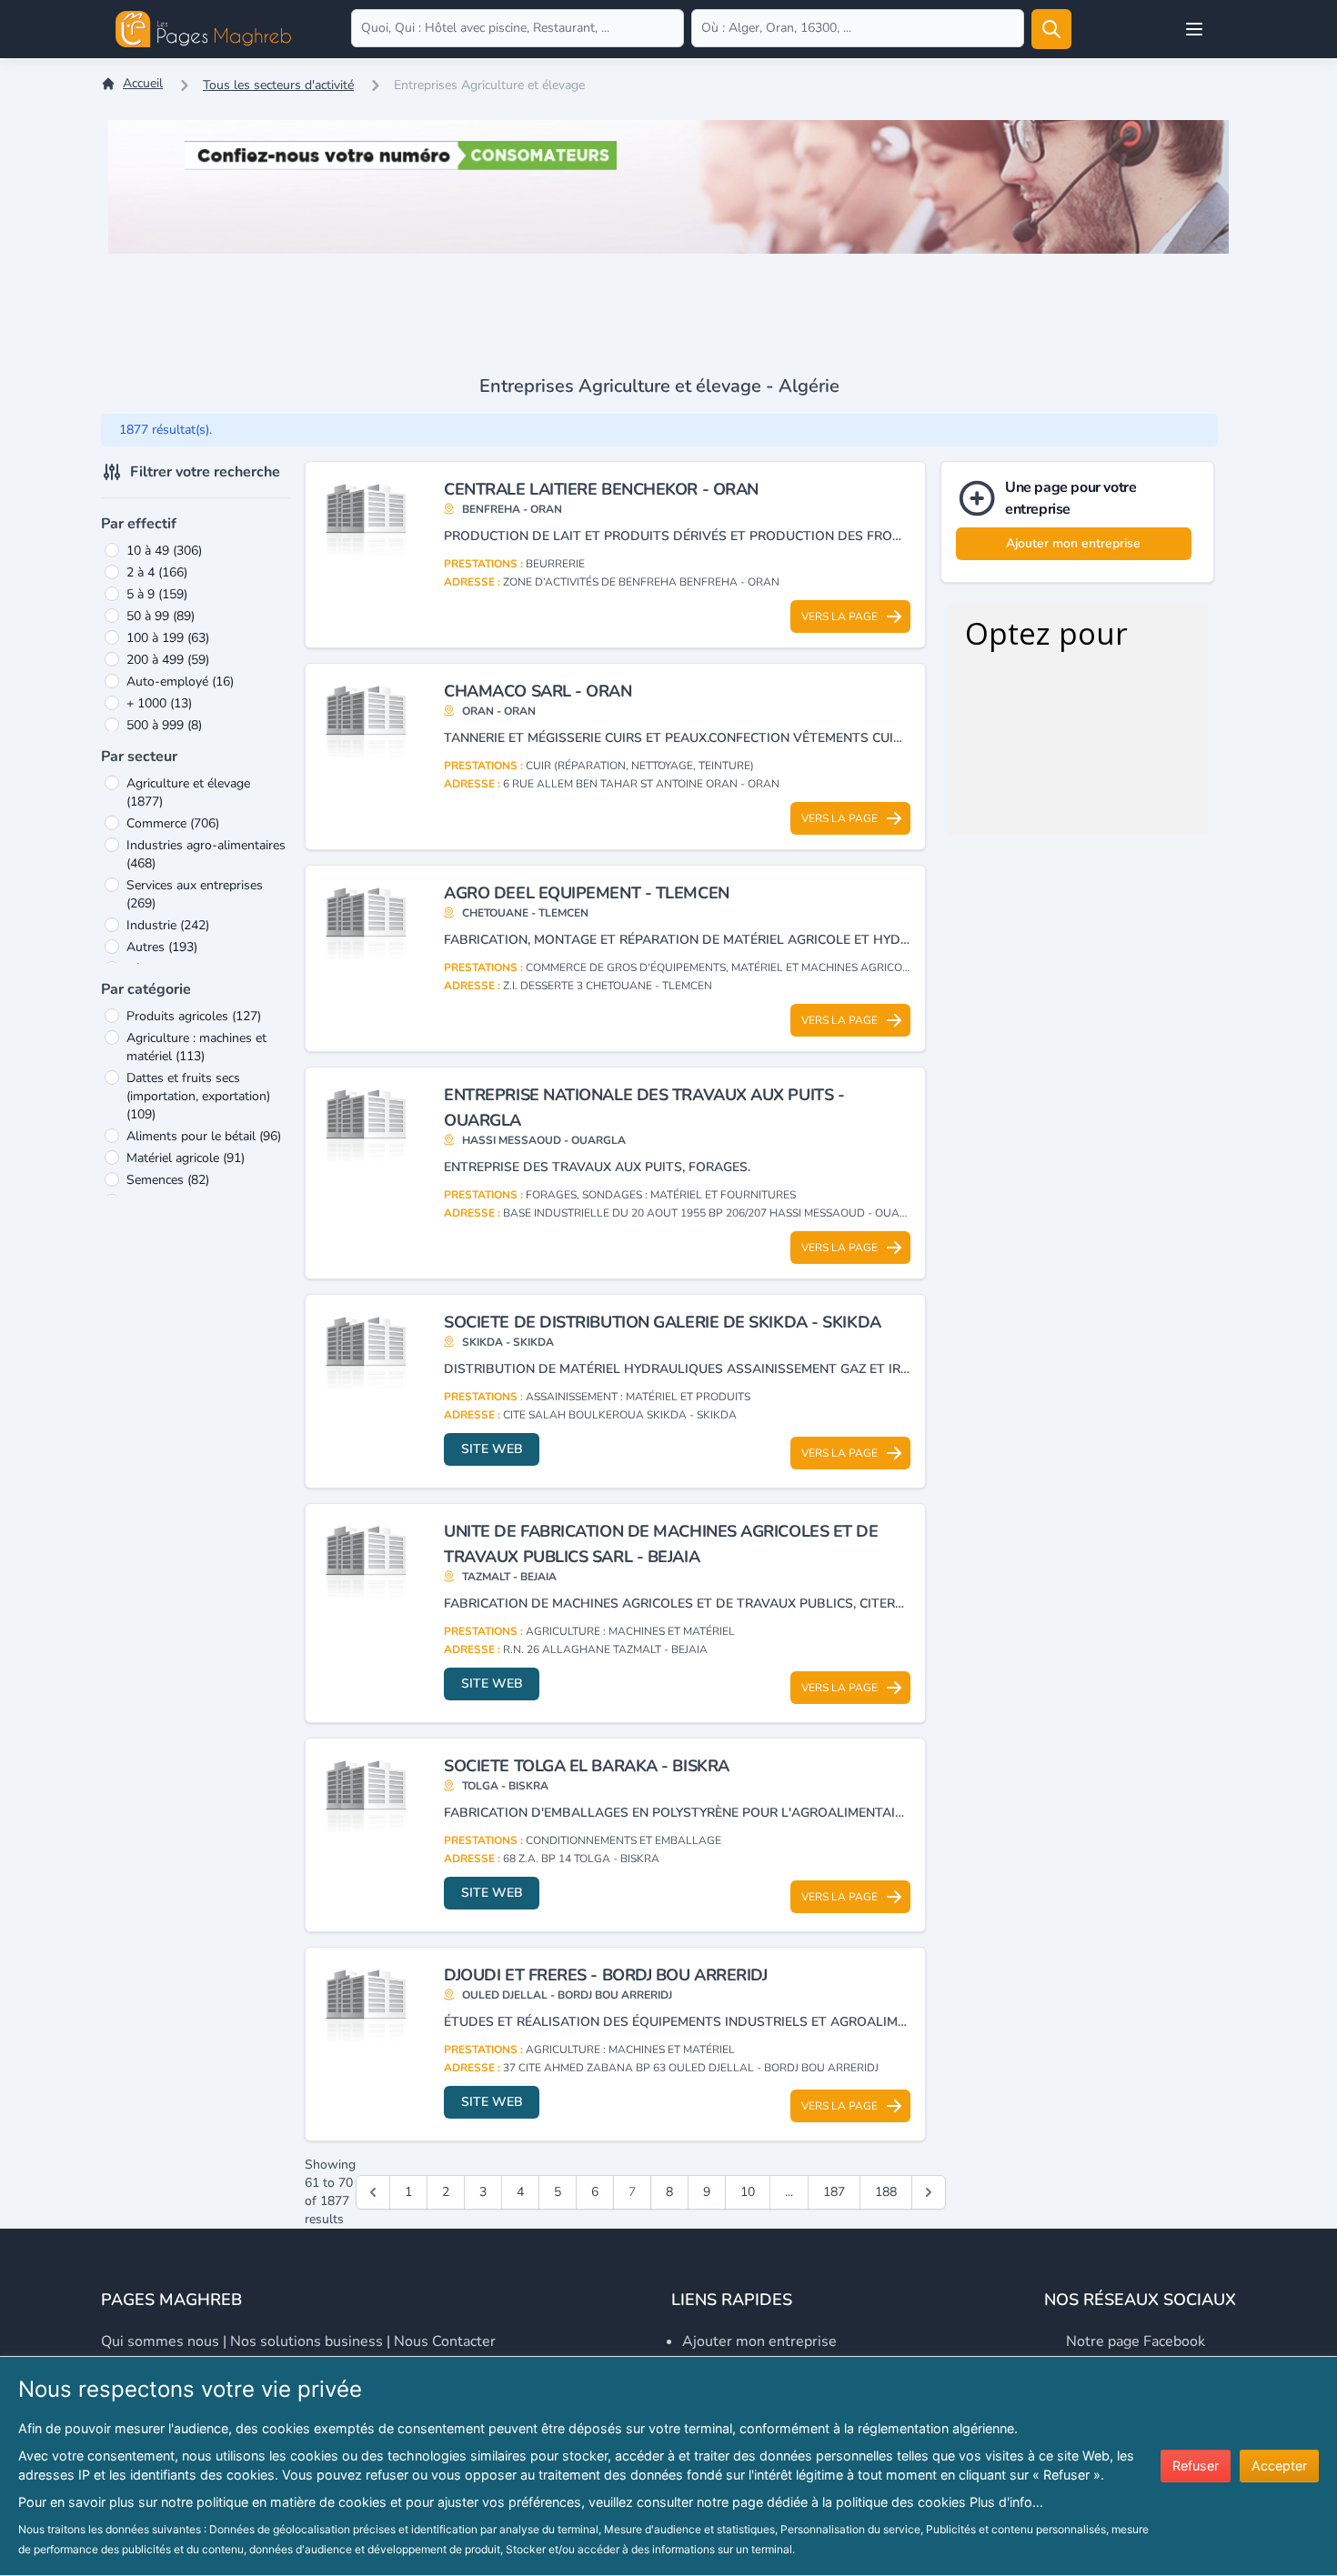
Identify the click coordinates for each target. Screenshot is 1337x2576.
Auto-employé (180, 682)
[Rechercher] (1051, 29)
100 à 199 (168, 638)
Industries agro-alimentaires (206, 854)
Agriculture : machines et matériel (196, 1047)
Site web (492, 1449)
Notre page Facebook (1136, 2341)
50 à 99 (161, 616)
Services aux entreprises (195, 894)
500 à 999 (164, 725)
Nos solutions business (307, 2341)
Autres (162, 947)
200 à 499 (168, 660)
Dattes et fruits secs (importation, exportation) (198, 1096)
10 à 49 (164, 551)
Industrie (168, 925)
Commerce (173, 823)
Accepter (1279, 2466)
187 (834, 2192)
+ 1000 (159, 703)
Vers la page (839, 616)
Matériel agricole (186, 1158)
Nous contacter (445, 2341)
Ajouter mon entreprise (1073, 543)
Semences (168, 1180)
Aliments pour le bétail (204, 1136)
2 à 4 (157, 572)
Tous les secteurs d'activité (278, 85)
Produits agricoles (194, 1016)
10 (748, 2192)
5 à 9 (157, 594)
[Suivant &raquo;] (929, 2192)
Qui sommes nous (160, 2341)
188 (886, 2192)
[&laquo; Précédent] (373, 2192)
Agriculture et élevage (188, 792)
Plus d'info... (1006, 2502)
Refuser (1196, 2466)
